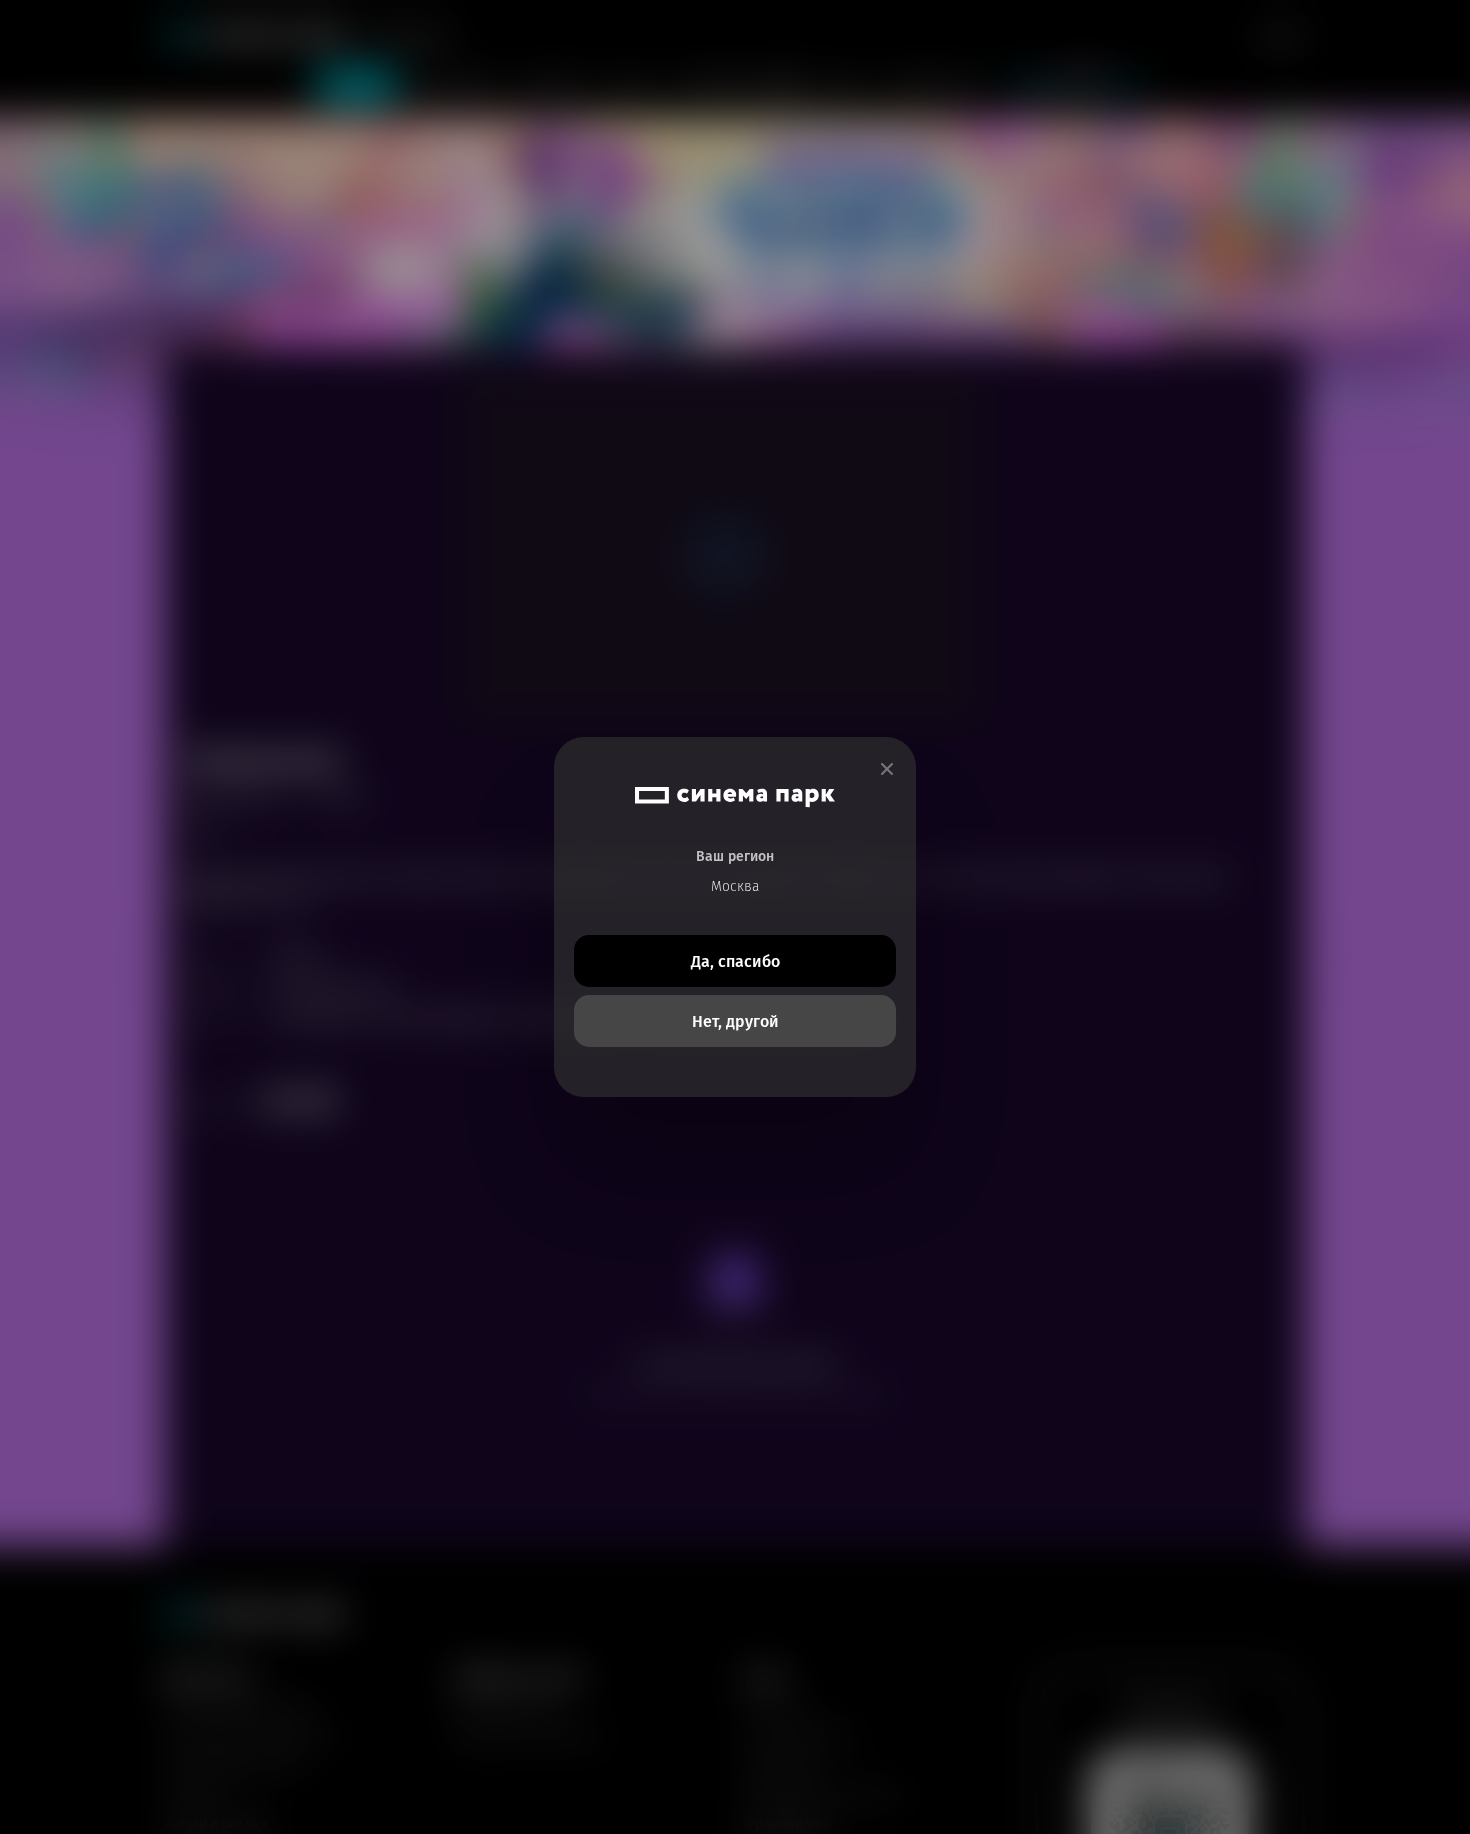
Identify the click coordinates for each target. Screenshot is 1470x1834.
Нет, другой (735, 1021)
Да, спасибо (735, 961)
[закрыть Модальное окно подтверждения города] (887, 769)
